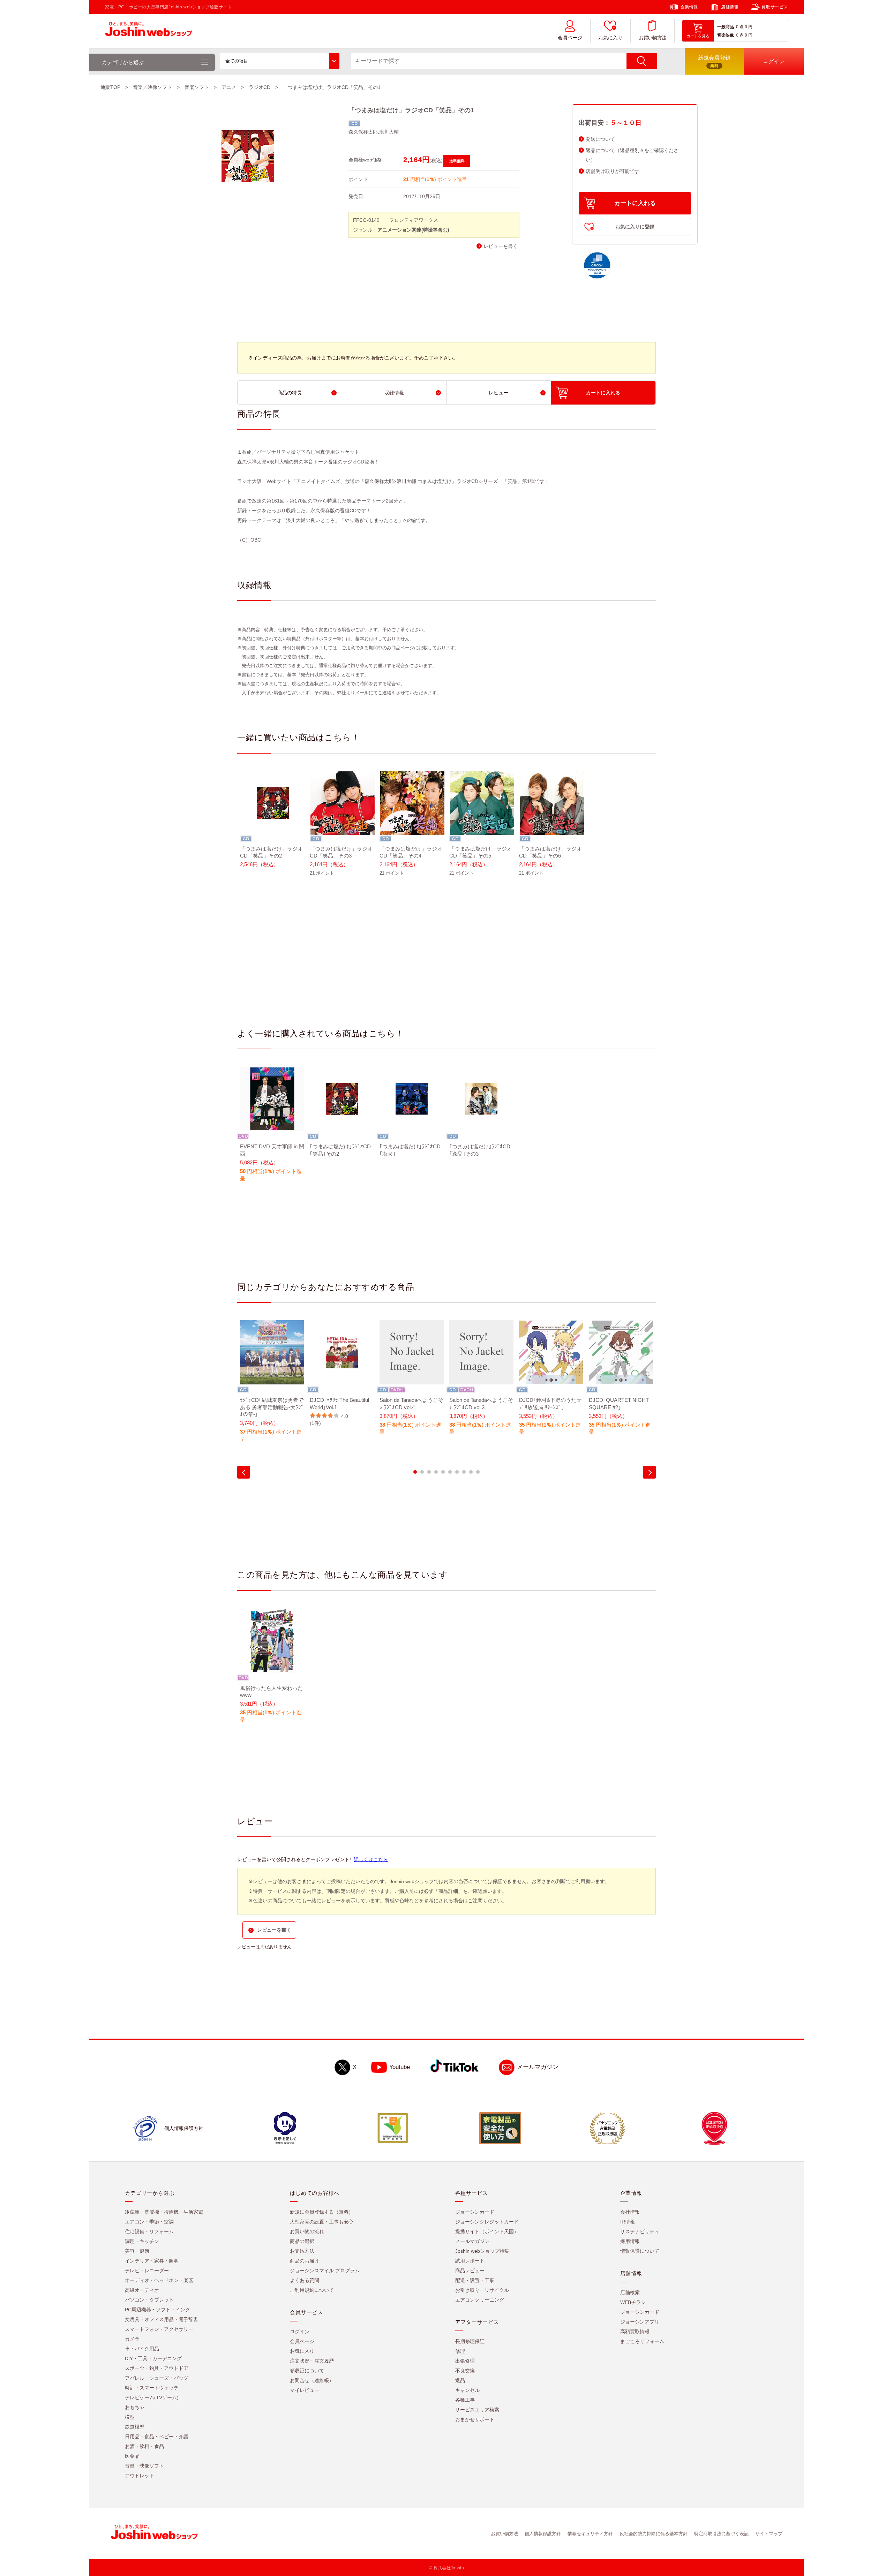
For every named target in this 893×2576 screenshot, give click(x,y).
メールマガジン (538, 2067)
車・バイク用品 (142, 2349)
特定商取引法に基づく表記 (721, 2534)
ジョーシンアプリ (640, 2322)
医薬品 (132, 2456)
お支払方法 (302, 2251)
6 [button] (450, 1472)
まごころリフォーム (642, 2342)
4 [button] (436, 1472)
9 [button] (471, 1472)
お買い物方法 (653, 38)
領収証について (307, 2371)
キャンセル (467, 2390)
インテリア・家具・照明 (152, 2261)
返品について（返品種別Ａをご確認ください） (632, 155)
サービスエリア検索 (477, 2410)
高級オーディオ (142, 2290)
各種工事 (465, 2400)
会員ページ (570, 38)
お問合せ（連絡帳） (312, 2381)
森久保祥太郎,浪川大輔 (374, 132)
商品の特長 (290, 393)
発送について (600, 139)
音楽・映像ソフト (144, 2466)
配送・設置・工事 (475, 2281)
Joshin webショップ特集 (482, 2251)
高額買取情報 (635, 2332)
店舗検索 (630, 2293)
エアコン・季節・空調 (149, 2222)
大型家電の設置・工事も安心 (322, 2222)
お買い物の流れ (307, 2232)
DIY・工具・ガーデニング (153, 2359)
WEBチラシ (633, 2303)
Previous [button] (244, 1472)
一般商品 (726, 27)
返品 (460, 2381)
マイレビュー (305, 2390)
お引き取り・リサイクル (482, 2290)
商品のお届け (305, 2261)
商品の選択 (302, 2242)
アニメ (229, 87)
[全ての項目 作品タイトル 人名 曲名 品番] (280, 61)
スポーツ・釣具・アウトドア (157, 2369)
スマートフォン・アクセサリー (159, 2329)
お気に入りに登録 (635, 227)
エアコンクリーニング (480, 2300)
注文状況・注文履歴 (312, 2361)
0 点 (740, 27)
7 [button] (457, 1472)
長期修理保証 (470, 2342)
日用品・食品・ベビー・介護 (157, 2437)
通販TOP (110, 87)
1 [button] (415, 1472)
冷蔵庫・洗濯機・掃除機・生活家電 (164, 2212)
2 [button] (422, 1472)
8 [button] (464, 1472)
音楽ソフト (197, 87)
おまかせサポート (475, 2420)
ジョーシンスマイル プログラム (325, 2271)
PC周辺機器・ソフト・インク (157, 2310)
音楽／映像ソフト (152, 87)
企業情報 (689, 7)
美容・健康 (137, 2251)
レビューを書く (501, 246)
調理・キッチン (142, 2242)
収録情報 (394, 393)
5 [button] (443, 1472)
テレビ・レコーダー (147, 2271)
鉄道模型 (135, 2427)
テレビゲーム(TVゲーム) (152, 2398)
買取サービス (775, 7)
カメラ (132, 2339)
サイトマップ (769, 2534)
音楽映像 (726, 35)
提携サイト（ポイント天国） (487, 2232)
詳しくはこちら (371, 1859)
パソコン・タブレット (149, 2300)
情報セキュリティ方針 (590, 2534)
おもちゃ (135, 2408)
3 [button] (429, 1472)
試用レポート (470, 2261)
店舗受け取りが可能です (613, 171)
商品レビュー (470, 2271)
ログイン (300, 2332)
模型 (130, 2417)
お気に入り (610, 38)
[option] (272, 824)
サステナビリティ (640, 2232)
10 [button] (478, 1472)
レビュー (498, 393)
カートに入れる (635, 203)
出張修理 (465, 2361)
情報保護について (640, 2251)
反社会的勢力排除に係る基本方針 (654, 2534)
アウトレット (140, 2476)
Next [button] (649, 1472)
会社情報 (630, 2212)
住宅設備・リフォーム (149, 2232)
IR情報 (628, 2222)
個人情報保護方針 (543, 2534)
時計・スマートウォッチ (152, 2388)
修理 (460, 2351)
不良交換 (465, 2371)
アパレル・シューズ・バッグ (157, 2378)
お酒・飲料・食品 (144, 2447)
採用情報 (630, 2242)
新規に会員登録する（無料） (322, 2212)
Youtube (400, 2067)
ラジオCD (260, 87)
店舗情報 (730, 7)
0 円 (749, 27)
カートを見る (698, 36)
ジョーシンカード (475, 2212)
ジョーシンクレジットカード (487, 2222)
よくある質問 (305, 2281)
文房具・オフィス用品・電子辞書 (162, 2320)
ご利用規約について (312, 2290)
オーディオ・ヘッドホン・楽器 (159, 2281)
